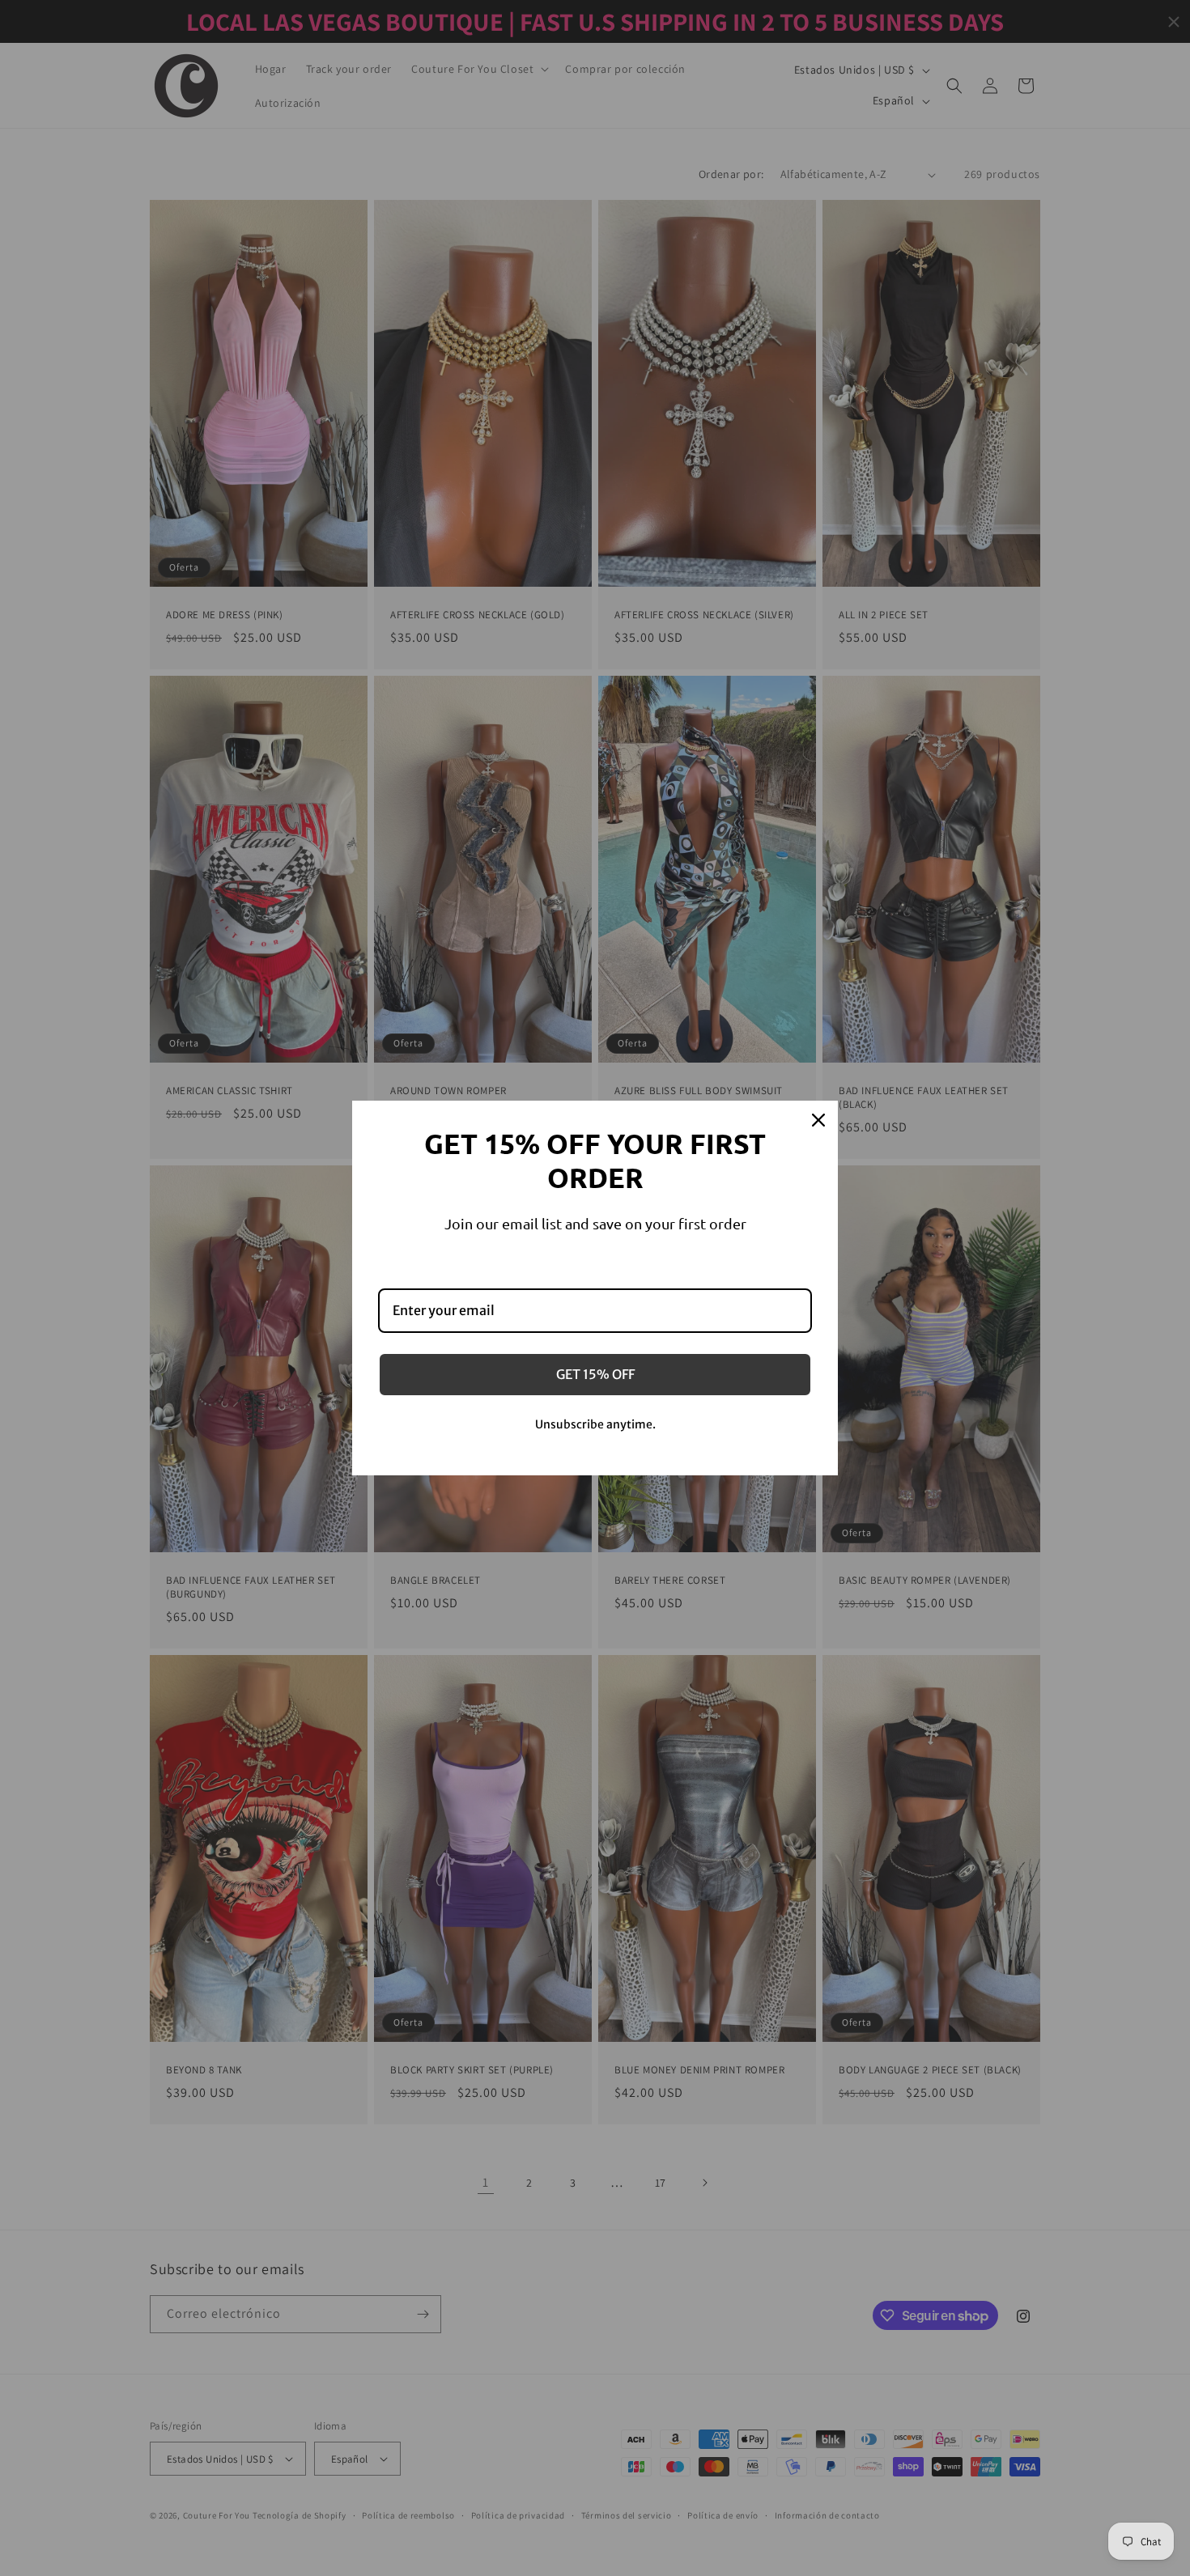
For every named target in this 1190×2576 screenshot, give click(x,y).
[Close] (818, 1120)
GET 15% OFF (595, 1374)
